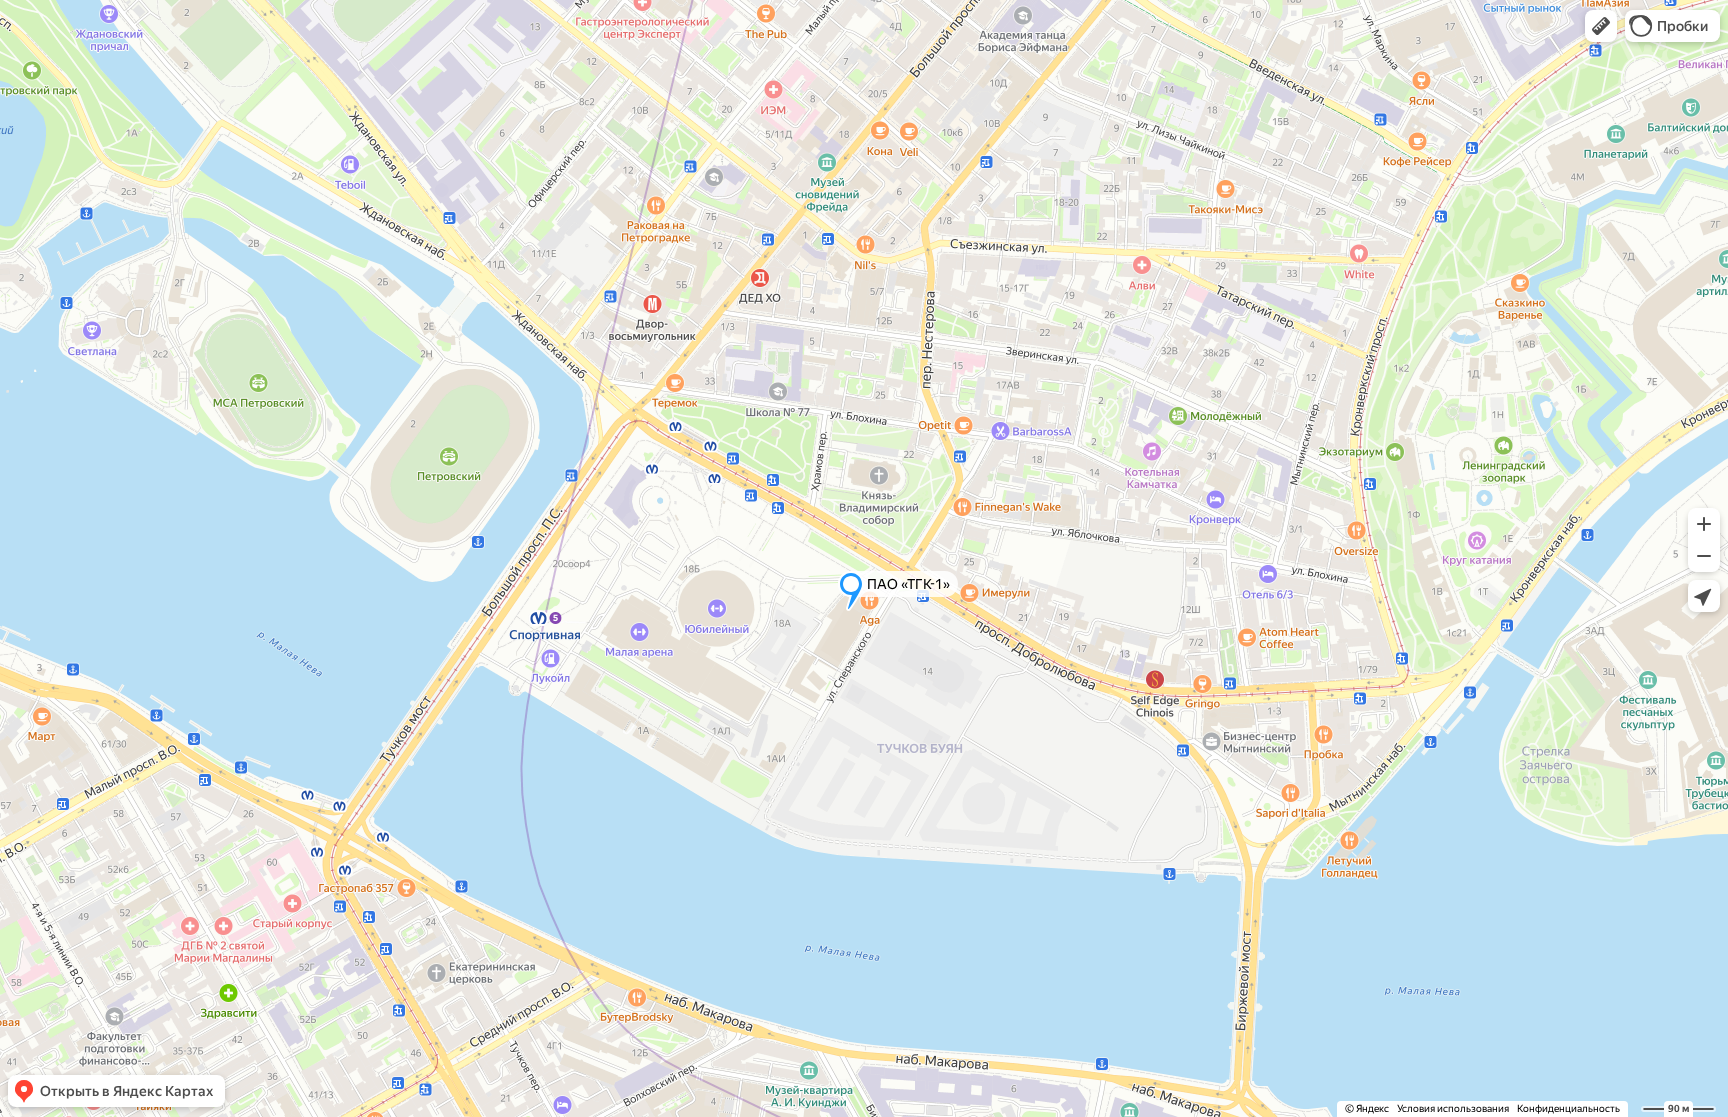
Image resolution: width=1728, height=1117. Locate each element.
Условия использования (1453, 1108)
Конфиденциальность (1568, 1108)
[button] (1601, 26)
